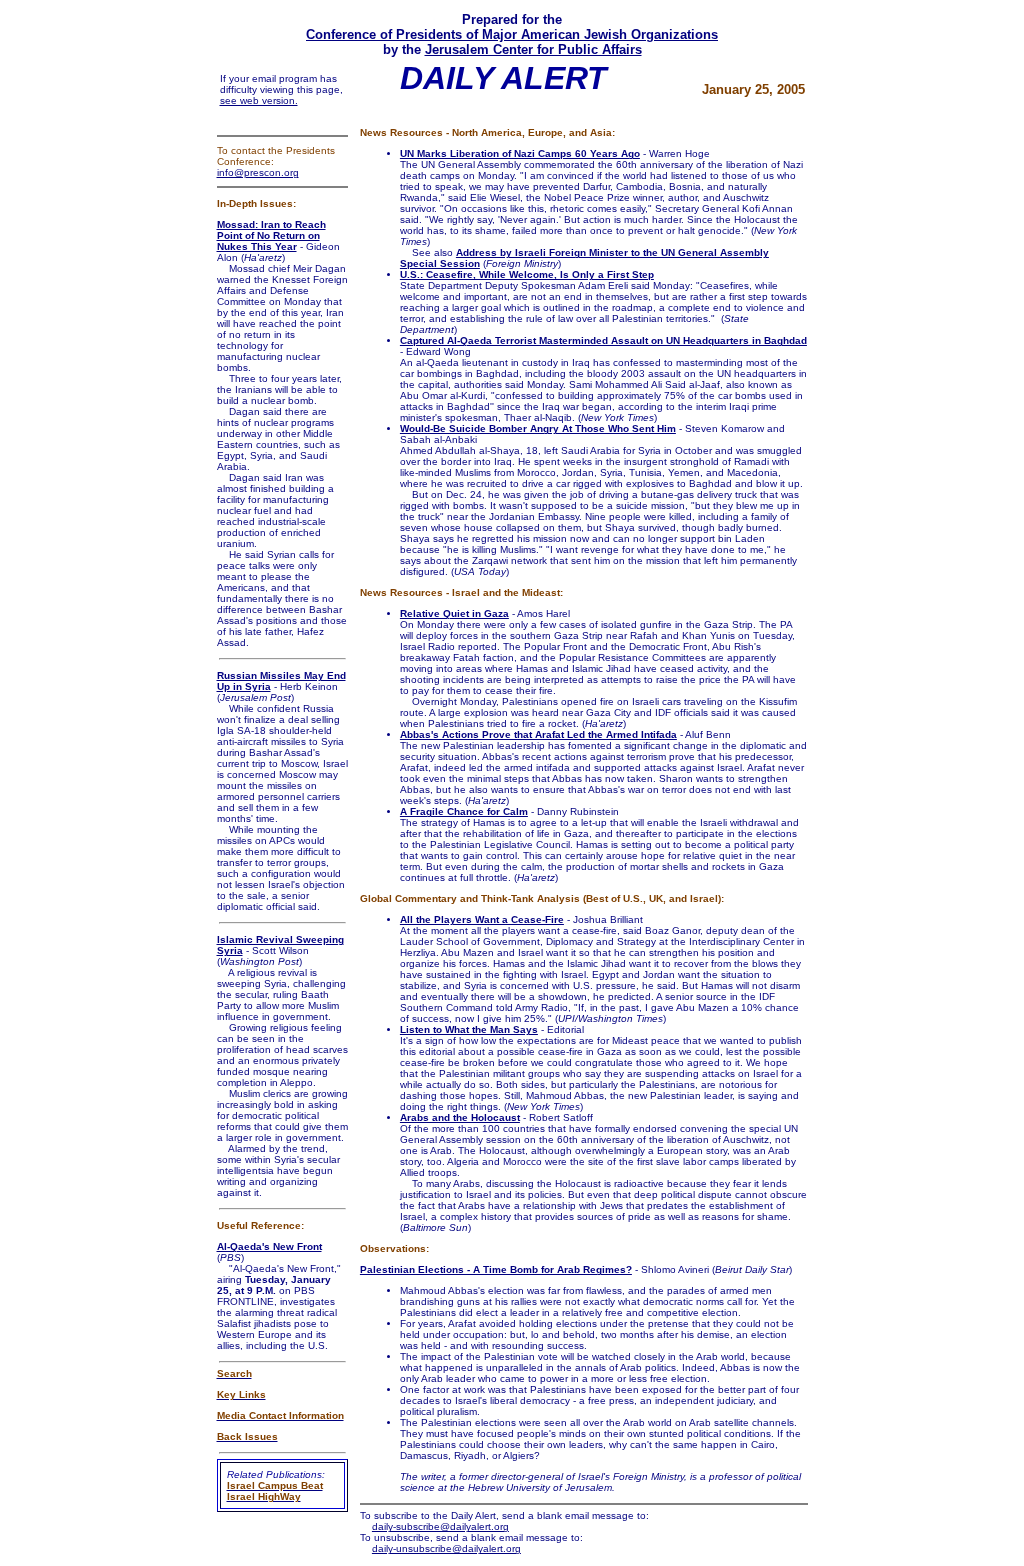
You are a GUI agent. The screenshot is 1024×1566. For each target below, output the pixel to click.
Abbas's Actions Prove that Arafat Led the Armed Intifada (538, 734)
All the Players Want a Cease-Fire (482, 919)
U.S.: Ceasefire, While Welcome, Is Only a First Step (527, 274)
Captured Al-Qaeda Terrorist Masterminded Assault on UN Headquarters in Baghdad (603, 340)
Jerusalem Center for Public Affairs (533, 49)
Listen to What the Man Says (469, 1029)
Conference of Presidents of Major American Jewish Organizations (512, 34)
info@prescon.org (258, 172)
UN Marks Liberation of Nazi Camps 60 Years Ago (520, 153)
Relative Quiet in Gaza (454, 613)
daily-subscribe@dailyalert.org (440, 1526)
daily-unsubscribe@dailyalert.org (446, 1548)
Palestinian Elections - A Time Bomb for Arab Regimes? (496, 1269)
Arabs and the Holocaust (460, 1117)
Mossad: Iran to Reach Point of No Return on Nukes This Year (271, 235)
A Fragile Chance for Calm (464, 811)
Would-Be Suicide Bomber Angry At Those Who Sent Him (538, 428)
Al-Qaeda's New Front (269, 1246)
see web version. (259, 100)
